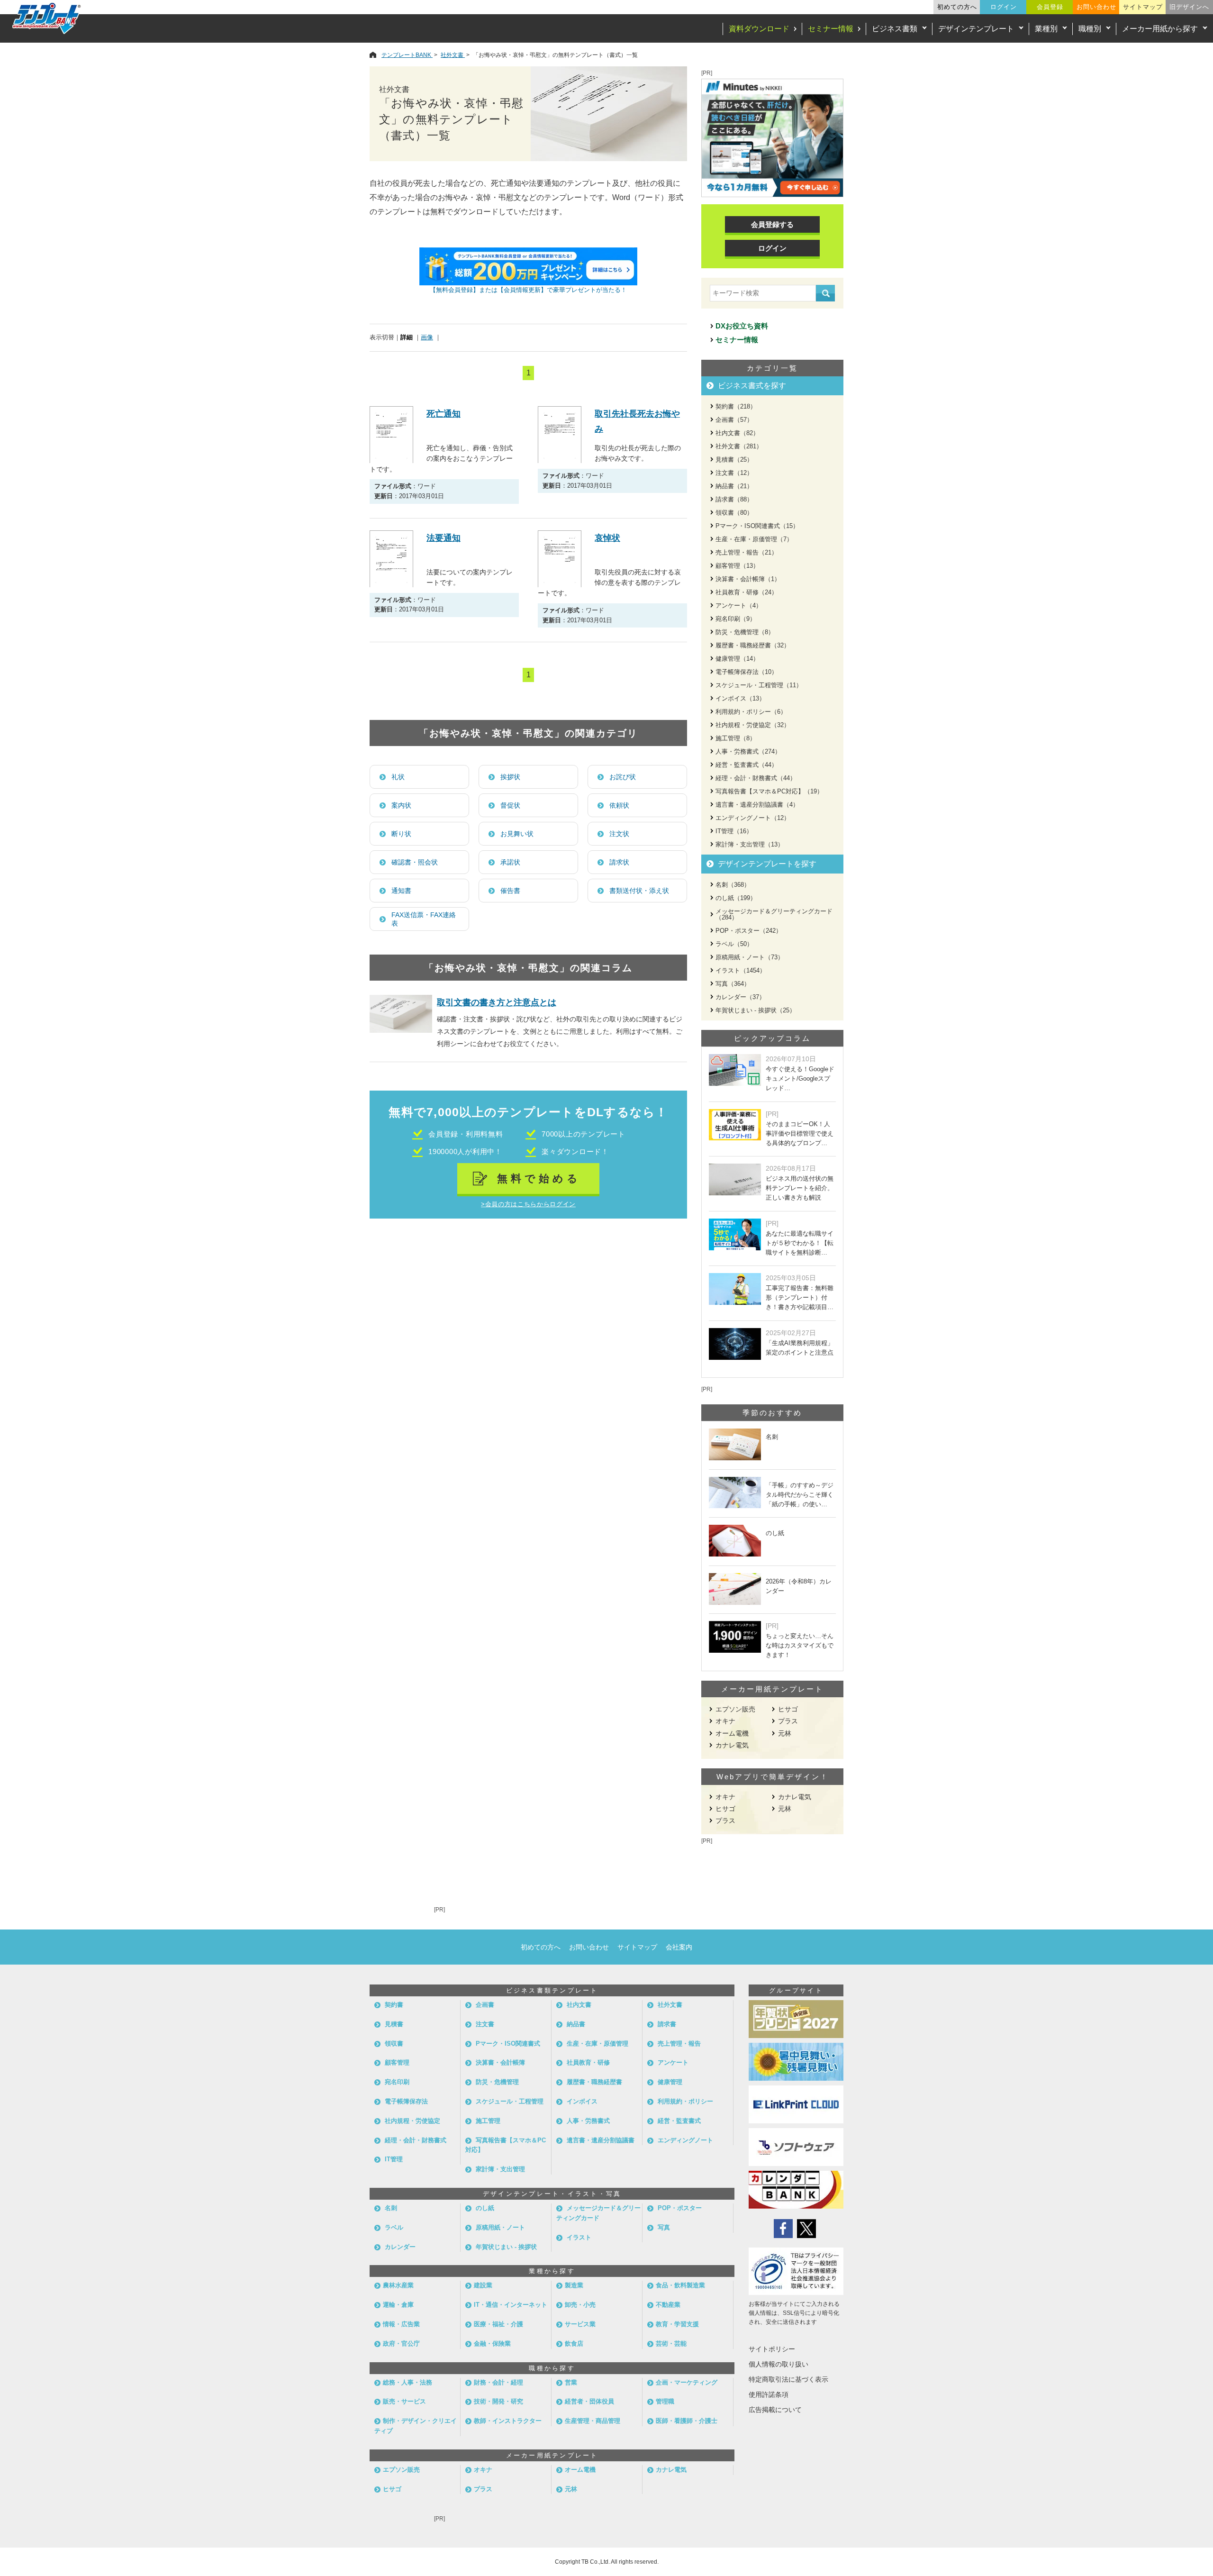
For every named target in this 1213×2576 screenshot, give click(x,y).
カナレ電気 (732, 1745)
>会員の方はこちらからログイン (528, 1204)
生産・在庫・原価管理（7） (754, 539)
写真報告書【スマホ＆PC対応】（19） (769, 791)
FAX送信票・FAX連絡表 (424, 919)
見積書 (394, 2024)
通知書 (401, 891)
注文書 (485, 2024)
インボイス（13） (740, 698)
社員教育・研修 (588, 2062)
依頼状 (619, 805)
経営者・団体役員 (589, 2401)
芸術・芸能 (671, 2344)
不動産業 (668, 2305)
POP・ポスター (680, 2208)
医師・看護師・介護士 (687, 2421)
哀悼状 (607, 538)
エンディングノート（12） (753, 818)
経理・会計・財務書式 (416, 2140)
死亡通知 (444, 414)
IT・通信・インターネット (511, 2305)
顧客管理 (397, 2062)
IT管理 (394, 2159)
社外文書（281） (739, 446)
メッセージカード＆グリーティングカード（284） (774, 914)
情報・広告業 (401, 2324)
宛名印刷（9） (736, 619)
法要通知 (444, 538)
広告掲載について (775, 2410)
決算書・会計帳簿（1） (748, 579)
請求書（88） (734, 499)
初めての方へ (957, 7)
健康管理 (670, 2082)
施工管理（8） (736, 738)
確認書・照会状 (415, 862)
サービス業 (580, 2324)
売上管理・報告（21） (747, 552)
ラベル (394, 2227)
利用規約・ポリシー (685, 2101)
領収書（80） (734, 513)
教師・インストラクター (508, 2421)
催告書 (510, 891)
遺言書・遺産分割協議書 (601, 2140)
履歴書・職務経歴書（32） (753, 645)
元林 (785, 1733)
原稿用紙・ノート (500, 2227)
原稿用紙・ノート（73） (750, 957)
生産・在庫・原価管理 (597, 2044)
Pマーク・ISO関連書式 (508, 2044)
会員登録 (1050, 7)
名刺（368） (733, 885)
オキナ (725, 1721)
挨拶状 (510, 777)
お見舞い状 (517, 834)
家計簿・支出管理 (500, 2169)
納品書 (576, 2024)
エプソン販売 (735, 1709)
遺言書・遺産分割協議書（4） (757, 805)
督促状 (510, 805)
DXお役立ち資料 (742, 326)
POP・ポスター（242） (749, 931)
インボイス (582, 2101)
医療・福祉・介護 (498, 2324)
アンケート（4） (739, 605)
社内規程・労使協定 (412, 2121)
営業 (571, 2382)
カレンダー (400, 2247)
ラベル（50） (734, 944)
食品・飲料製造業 (680, 2285)
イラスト (579, 2237)
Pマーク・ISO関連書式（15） (757, 526)
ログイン (1004, 7)
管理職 (665, 2401)
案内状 (401, 805)
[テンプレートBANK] (47, 18)
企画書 (485, 2005)
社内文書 (579, 2005)
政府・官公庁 (401, 2344)
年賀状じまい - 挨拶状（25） (756, 1010)
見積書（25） (734, 460)
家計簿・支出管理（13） (750, 844)
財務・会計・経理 (498, 2382)
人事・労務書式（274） (748, 751)
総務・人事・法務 (407, 2382)
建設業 (483, 2285)
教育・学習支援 (677, 2324)
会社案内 (679, 1947)
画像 (427, 337)
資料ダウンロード (759, 29)
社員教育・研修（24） (747, 592)
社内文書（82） (737, 433)
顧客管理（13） (737, 566)
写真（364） (733, 984)
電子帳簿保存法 (406, 2101)
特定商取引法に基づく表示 (788, 2379)
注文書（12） (734, 473)
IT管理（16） (734, 831)
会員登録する (772, 224)
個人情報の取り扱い (778, 2364)
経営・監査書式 (679, 2121)
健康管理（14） (737, 659)
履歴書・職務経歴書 (594, 2082)
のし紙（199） (736, 898)
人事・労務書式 (588, 2121)
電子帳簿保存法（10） (747, 672)
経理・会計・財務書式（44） (756, 778)
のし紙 (485, 2208)
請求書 (667, 2024)
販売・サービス (404, 2401)
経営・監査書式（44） (747, 765)
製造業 (574, 2285)
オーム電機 (732, 1733)
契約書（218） (736, 406)
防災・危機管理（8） (745, 632)
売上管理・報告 (679, 2044)
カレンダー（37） (740, 997)
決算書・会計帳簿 (500, 2062)
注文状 (619, 834)
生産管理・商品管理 (593, 2421)
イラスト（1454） (741, 970)
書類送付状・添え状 (639, 891)
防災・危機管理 (497, 2082)
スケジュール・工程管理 (510, 2101)
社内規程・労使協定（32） (753, 725)
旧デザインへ (1189, 7)
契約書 (394, 2005)
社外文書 (670, 2005)
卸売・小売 (580, 2305)
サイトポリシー (772, 2349)
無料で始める (539, 1179)
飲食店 (574, 2344)
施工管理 (488, 2121)
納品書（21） (734, 486)
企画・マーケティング (687, 2382)
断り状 (401, 834)
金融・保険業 (492, 2344)
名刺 (391, 2208)
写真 (664, 2227)
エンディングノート (685, 2140)
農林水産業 (398, 2285)
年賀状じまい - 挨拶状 (506, 2247)
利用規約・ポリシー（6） (751, 712)
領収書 (394, 2044)
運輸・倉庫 (398, 2305)
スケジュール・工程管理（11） (759, 685)
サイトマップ (1143, 7)
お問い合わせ (1096, 7)
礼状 (398, 777)
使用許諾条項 (769, 2394)
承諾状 (510, 862)
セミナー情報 (831, 29)
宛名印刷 (397, 2082)
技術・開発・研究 (498, 2401)
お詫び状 (623, 777)
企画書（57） (734, 420)
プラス (788, 1721)
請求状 (619, 862)
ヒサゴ (788, 1709)
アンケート (673, 2062)
